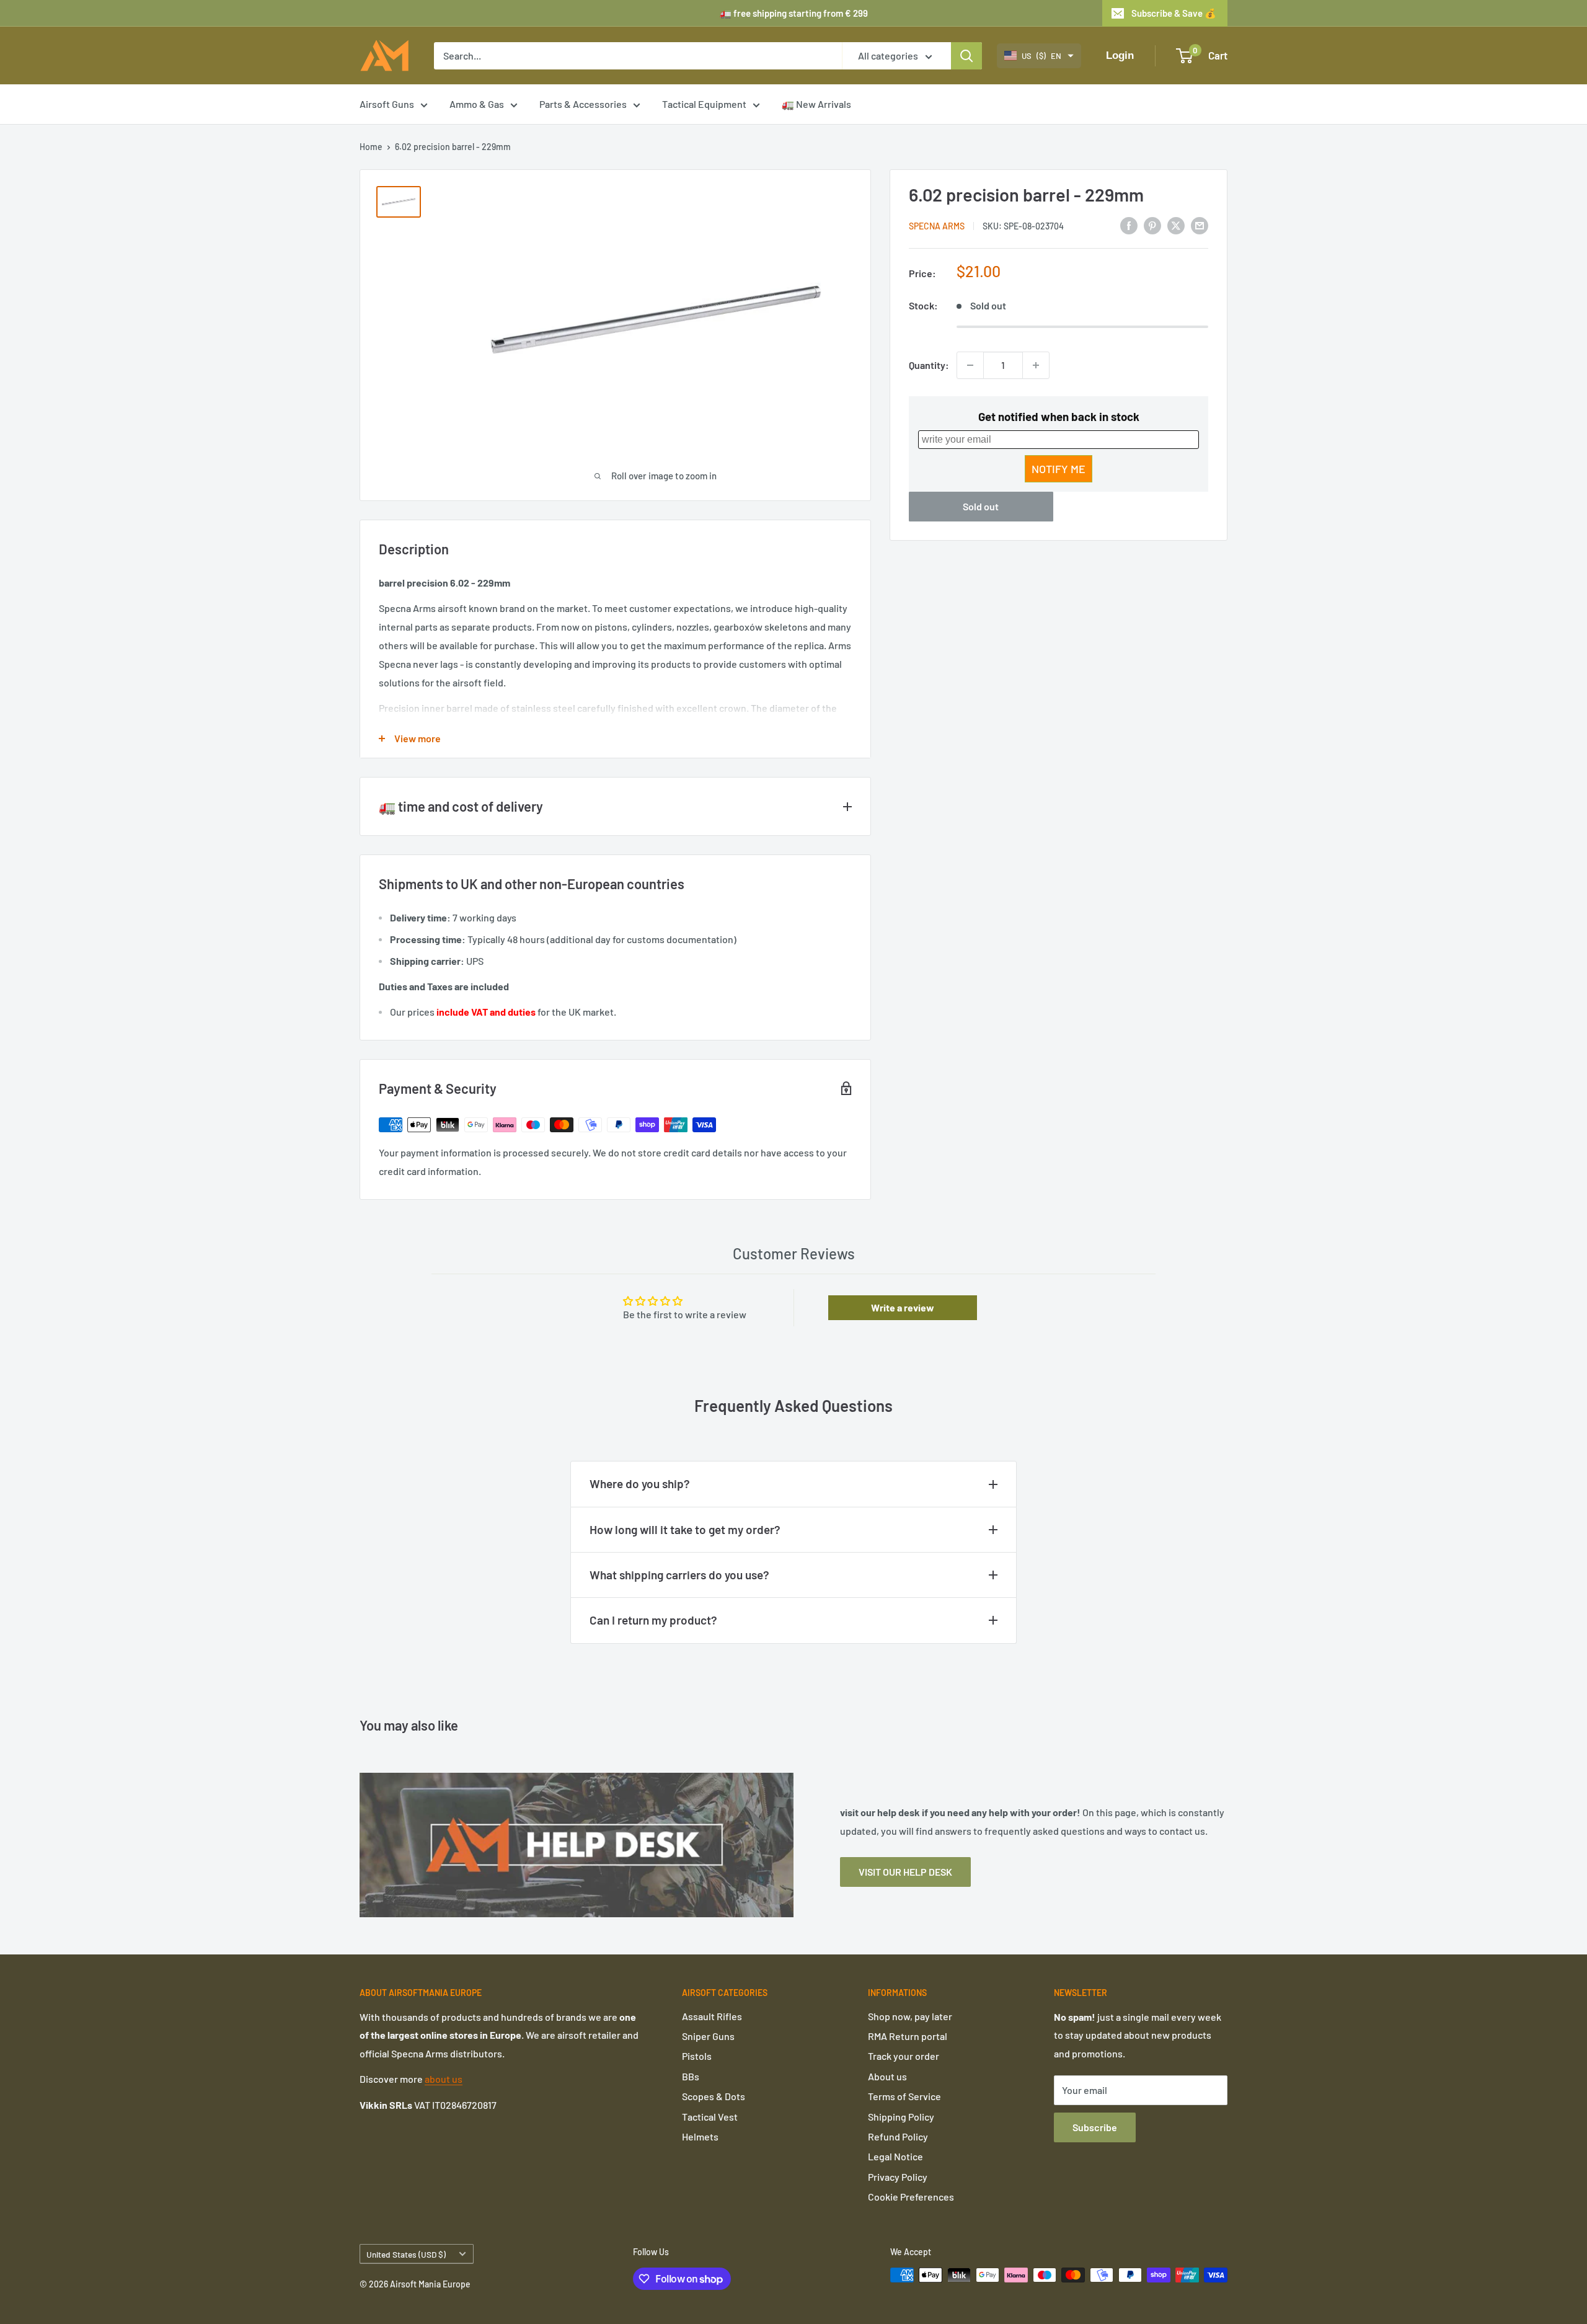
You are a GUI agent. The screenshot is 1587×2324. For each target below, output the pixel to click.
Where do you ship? (640, 1484)
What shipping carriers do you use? (679, 1575)
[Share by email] (1200, 225)
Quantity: (929, 365)
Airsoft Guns (387, 104)
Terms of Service (904, 2096)
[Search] (966, 56)
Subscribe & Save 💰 (1174, 13)
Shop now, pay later (910, 2016)
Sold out (981, 506)
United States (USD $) (406, 2254)
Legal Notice (895, 2156)
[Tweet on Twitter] (1176, 225)
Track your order (904, 2056)
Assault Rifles (712, 2016)
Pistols (697, 2056)
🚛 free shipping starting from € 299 (794, 13)
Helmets (700, 2136)
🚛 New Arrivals (816, 104)
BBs (691, 2076)
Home (371, 147)
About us (887, 2076)
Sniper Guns (708, 2036)
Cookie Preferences (911, 2197)
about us (444, 2079)
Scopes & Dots (714, 2096)
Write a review (903, 1307)
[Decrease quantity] (970, 365)
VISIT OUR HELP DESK (905, 1872)
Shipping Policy (901, 2117)
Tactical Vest (710, 2117)
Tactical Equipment (704, 104)
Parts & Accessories (583, 104)
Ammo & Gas (477, 104)
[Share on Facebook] (1129, 225)
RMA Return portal (908, 2036)
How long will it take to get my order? (685, 1529)
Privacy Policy (898, 2177)
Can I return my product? (653, 1620)
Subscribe (1095, 2127)
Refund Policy (898, 2136)
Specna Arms (937, 226)
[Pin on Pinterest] (1152, 225)
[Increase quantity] (1036, 365)
